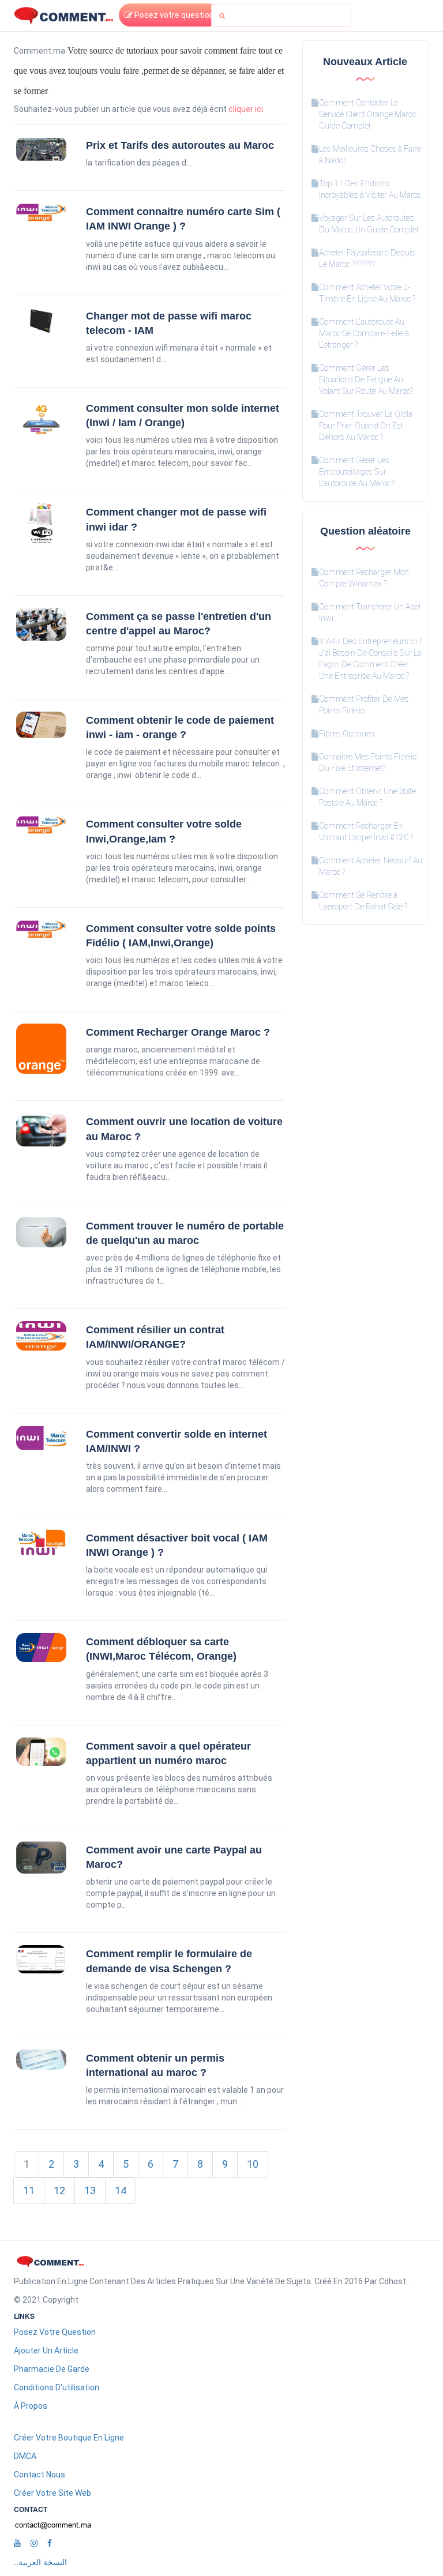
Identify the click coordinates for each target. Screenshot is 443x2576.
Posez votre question (173, 15)
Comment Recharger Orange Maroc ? (178, 1032)
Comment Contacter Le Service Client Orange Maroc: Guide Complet (368, 114)
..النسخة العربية (40, 2562)
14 (121, 2190)
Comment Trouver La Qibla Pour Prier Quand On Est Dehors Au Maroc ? (366, 426)
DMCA (25, 2456)
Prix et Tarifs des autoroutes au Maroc (180, 145)
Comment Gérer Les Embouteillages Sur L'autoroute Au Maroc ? (357, 472)
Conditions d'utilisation (57, 2387)
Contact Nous (40, 2475)
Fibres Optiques (347, 734)
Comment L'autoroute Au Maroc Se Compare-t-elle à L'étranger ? (364, 333)
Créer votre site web (52, 2493)
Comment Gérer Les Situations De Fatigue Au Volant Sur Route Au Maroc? (366, 379)
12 (59, 2190)
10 (253, 2164)
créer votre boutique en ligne (69, 2438)
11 (29, 2190)
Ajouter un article (46, 2351)
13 (90, 2190)
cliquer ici (246, 109)
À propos (31, 2406)
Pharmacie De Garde (52, 2369)
